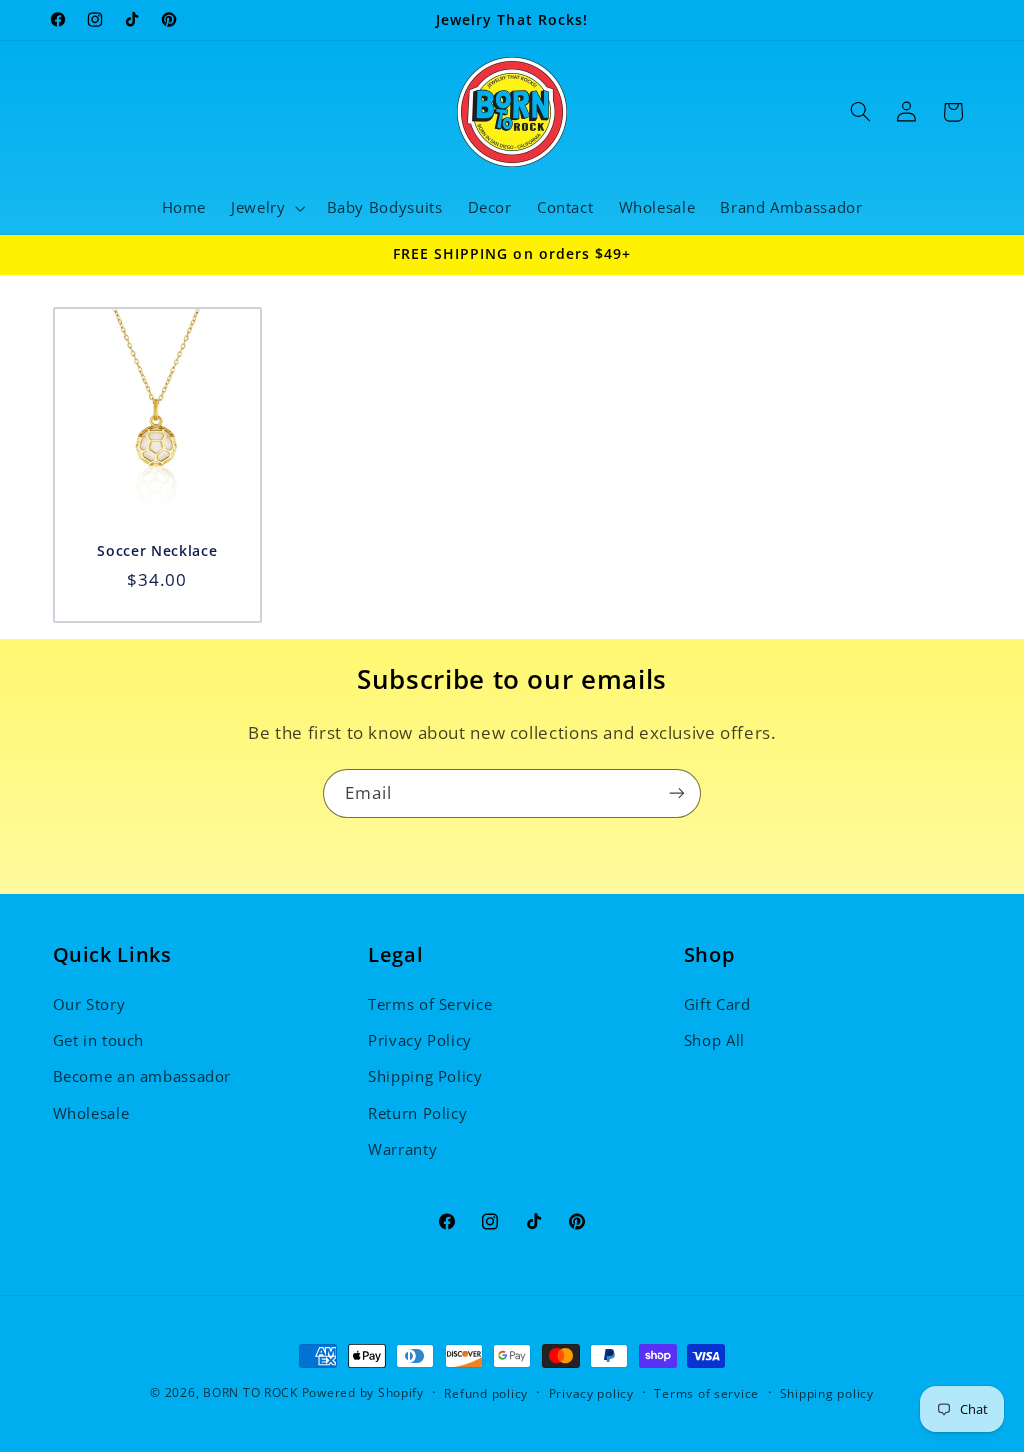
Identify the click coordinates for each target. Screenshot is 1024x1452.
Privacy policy (591, 1393)
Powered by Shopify (363, 1392)
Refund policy (486, 1393)
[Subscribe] (677, 793)
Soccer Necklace (157, 552)
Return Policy (417, 1113)
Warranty (402, 1149)
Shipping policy (827, 1393)
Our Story (89, 1004)
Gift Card (717, 1004)
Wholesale (91, 1113)
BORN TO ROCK (250, 1392)
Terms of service (706, 1393)
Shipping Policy (425, 1076)
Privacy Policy (420, 1040)
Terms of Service (430, 1004)
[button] (266, 208)
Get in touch (99, 1040)
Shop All (714, 1040)
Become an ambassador (142, 1076)
